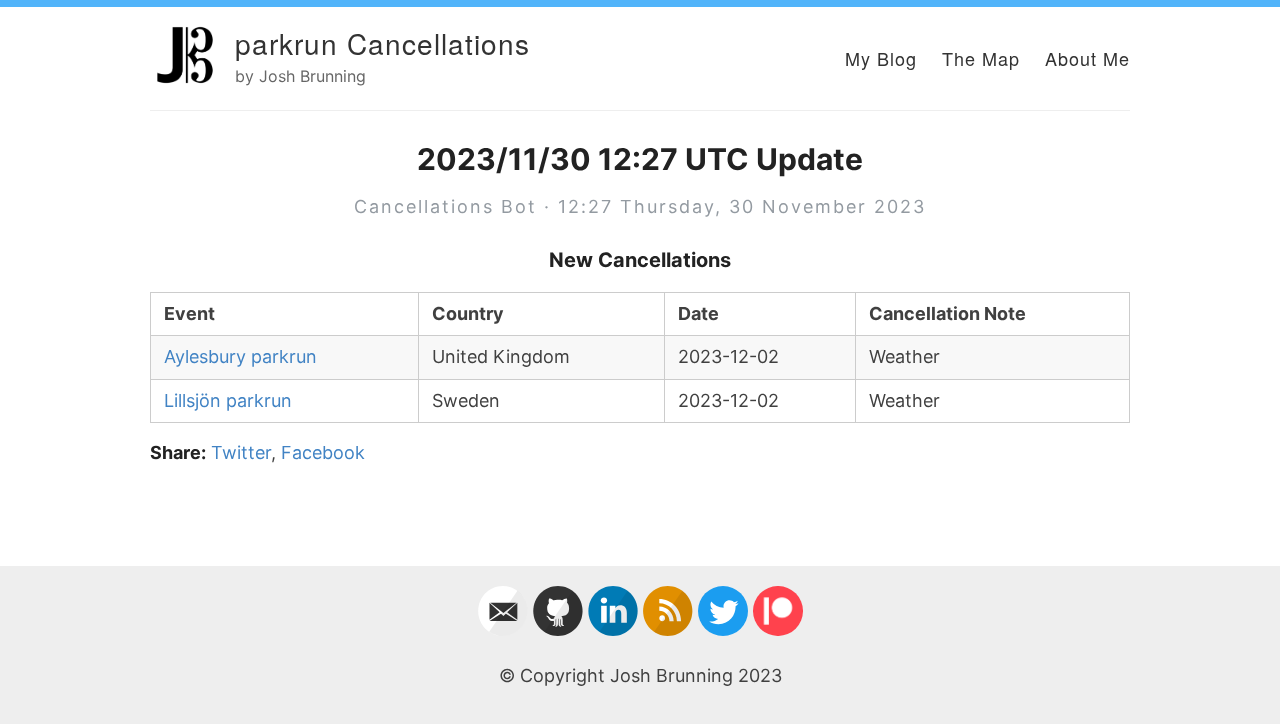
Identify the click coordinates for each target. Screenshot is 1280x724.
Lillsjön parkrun (228, 400)
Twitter (241, 452)
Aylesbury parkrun (240, 356)
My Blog (881, 58)
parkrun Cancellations (382, 43)
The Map (981, 58)
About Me (1087, 58)
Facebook (323, 452)
